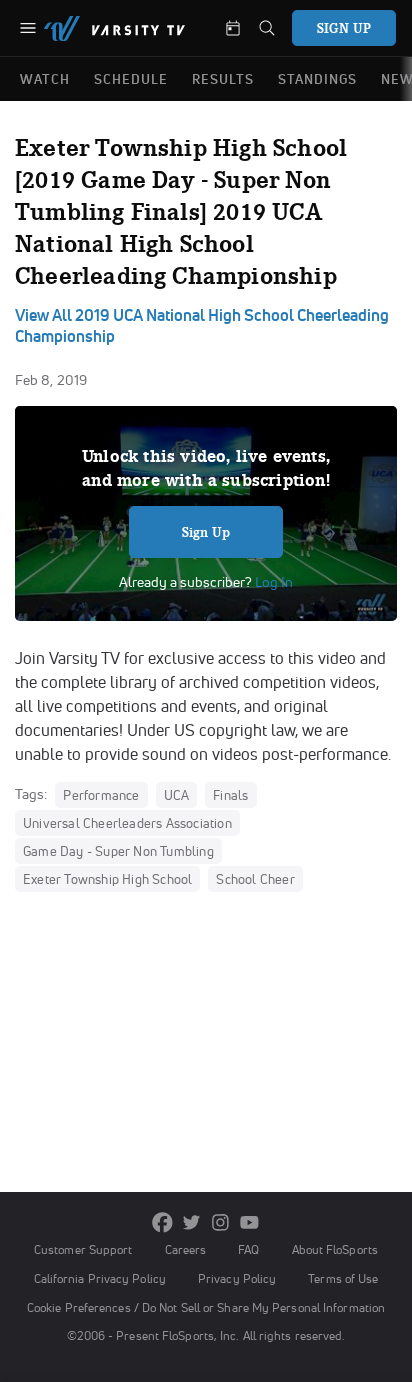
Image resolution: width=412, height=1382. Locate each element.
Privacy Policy (237, 1278)
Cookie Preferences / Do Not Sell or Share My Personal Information (206, 1307)
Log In (272, 582)
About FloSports (335, 1249)
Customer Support (83, 1249)
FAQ (248, 1249)
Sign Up (206, 532)
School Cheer (255, 879)
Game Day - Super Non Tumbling (118, 851)
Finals (230, 795)
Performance (101, 795)
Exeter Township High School (107, 879)
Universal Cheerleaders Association (127, 823)
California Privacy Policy (100, 1278)
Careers (186, 1249)
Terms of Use (343, 1278)
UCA (177, 795)
